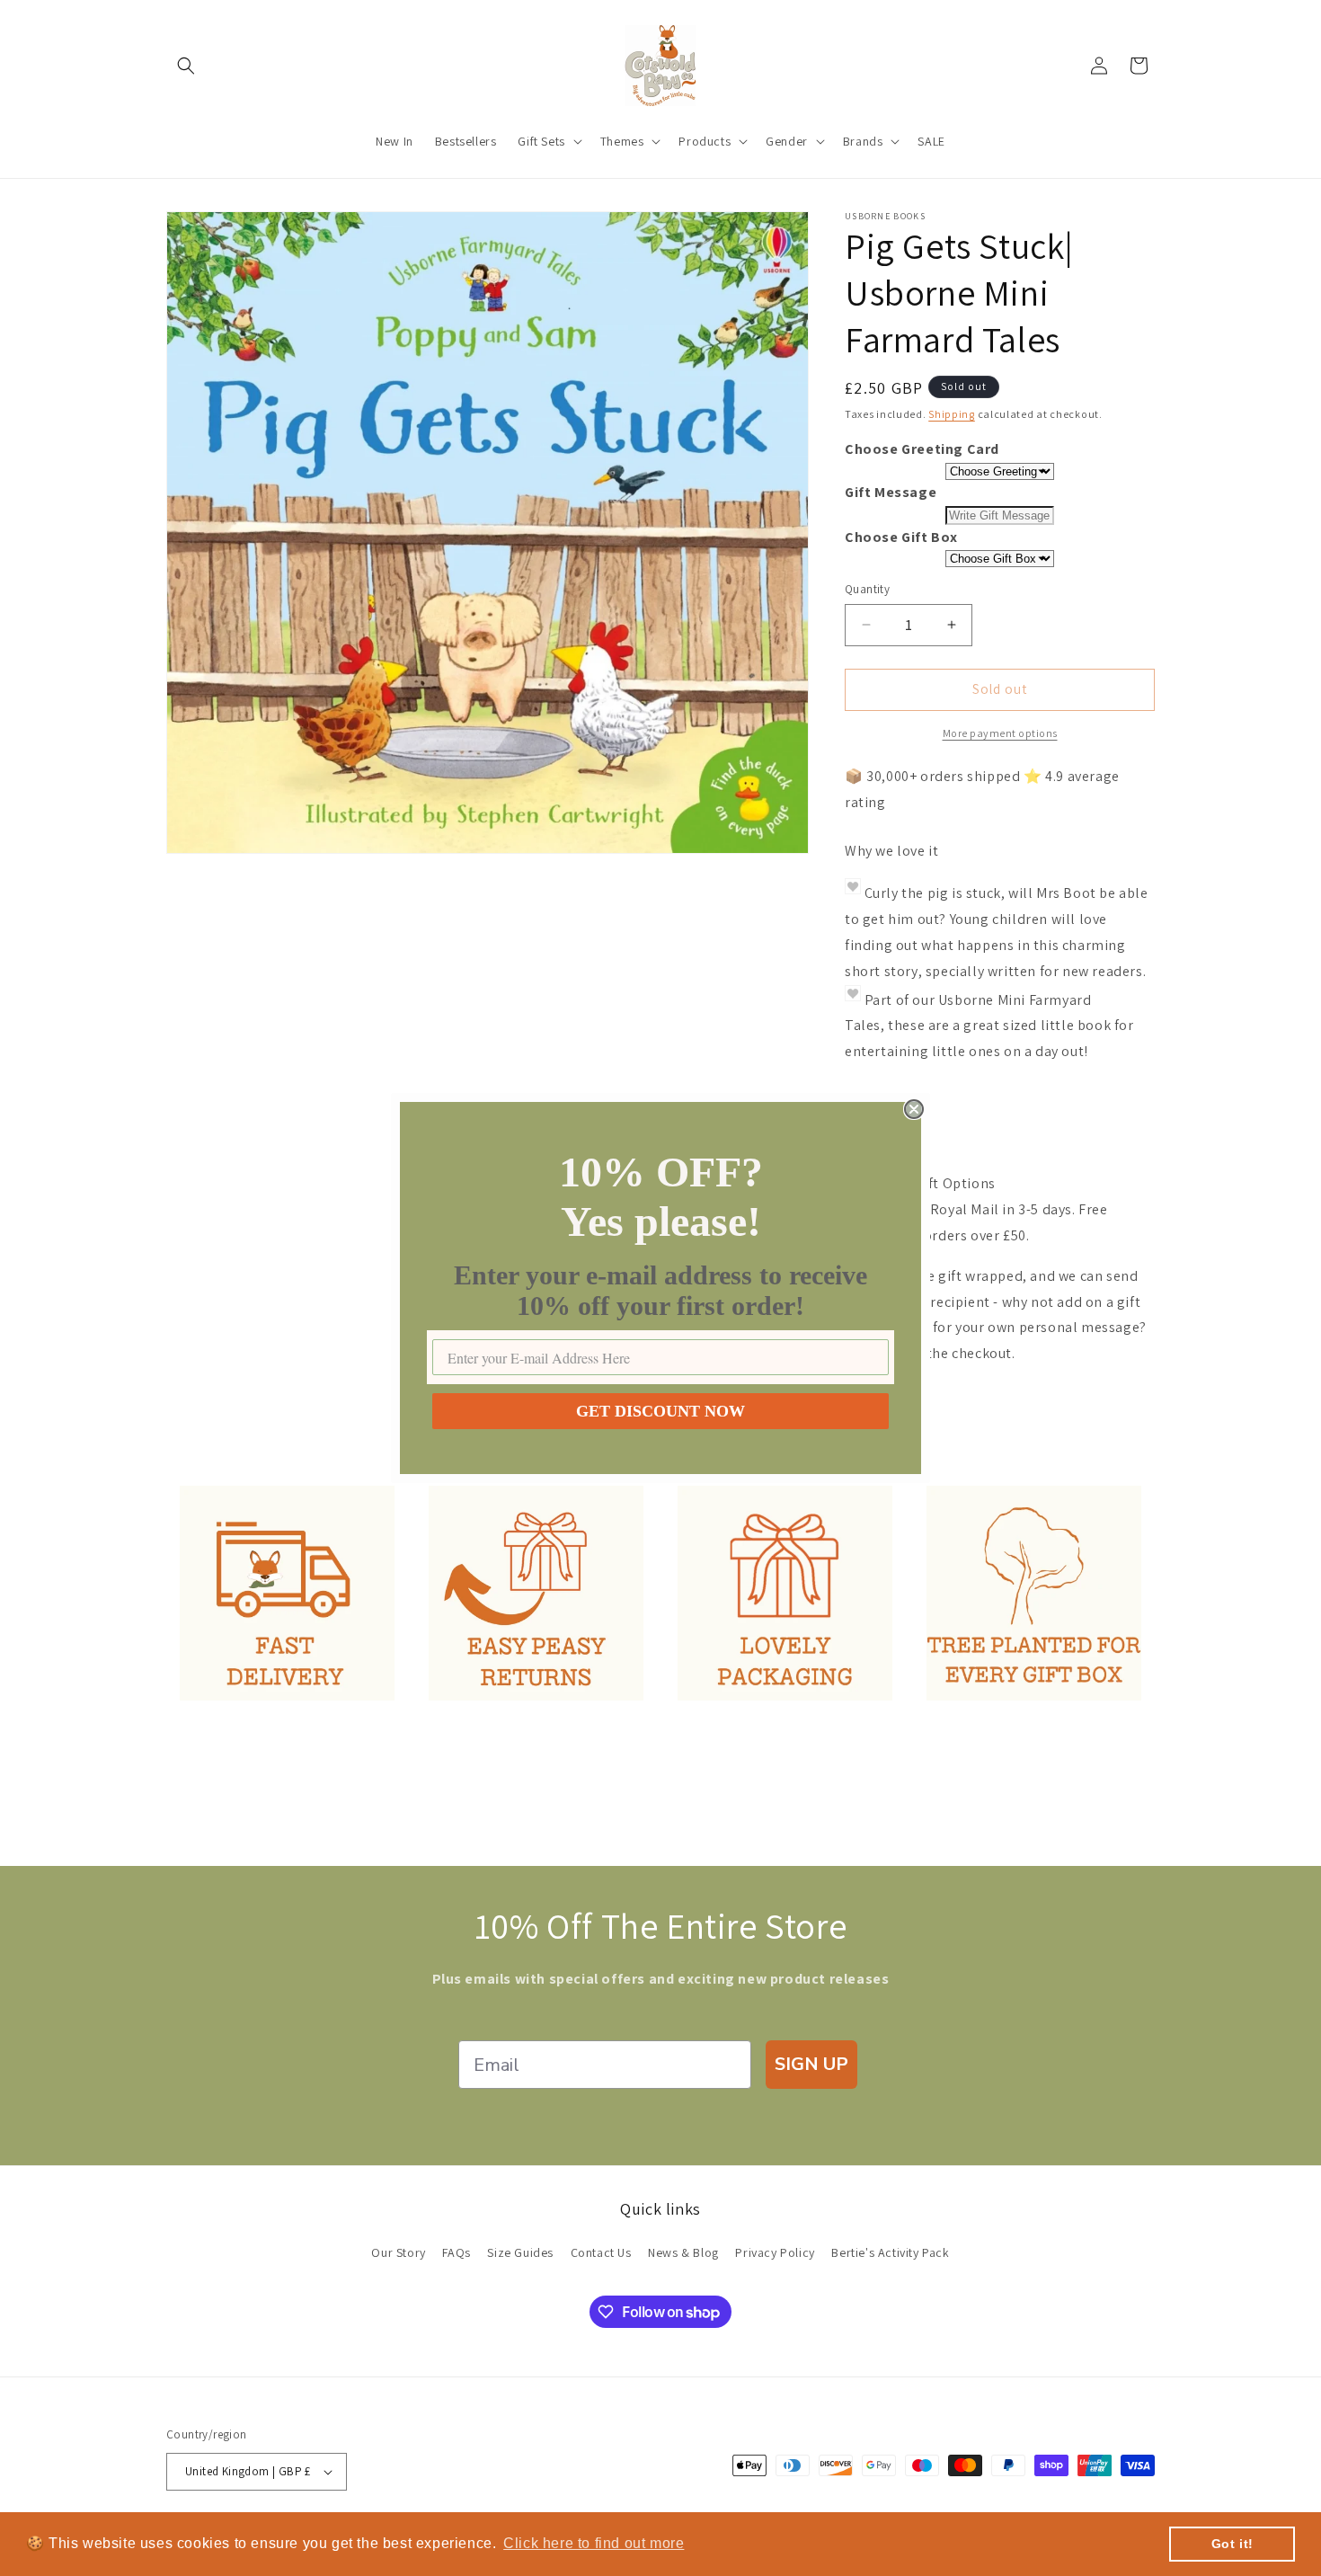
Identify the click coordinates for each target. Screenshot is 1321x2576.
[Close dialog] (914, 1109)
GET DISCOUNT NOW (660, 1411)
